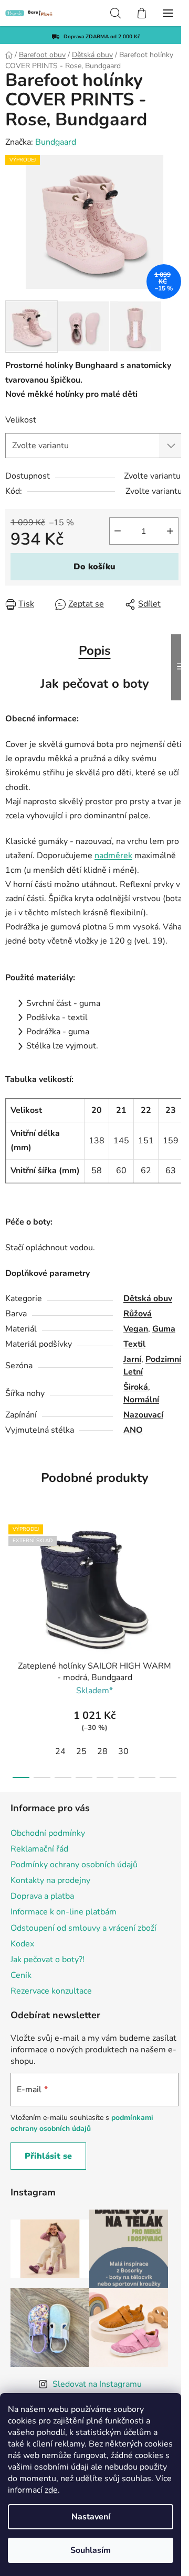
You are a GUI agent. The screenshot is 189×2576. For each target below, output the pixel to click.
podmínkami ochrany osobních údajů (82, 2123)
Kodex (22, 1944)
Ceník (21, 1975)
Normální (141, 1400)
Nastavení (91, 2517)
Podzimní (163, 1359)
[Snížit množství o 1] (118, 531)
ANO (133, 1430)
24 (60, 1751)
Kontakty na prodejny (50, 1880)
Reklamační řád (39, 1849)
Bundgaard (56, 142)
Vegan (136, 1329)
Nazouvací (143, 1415)
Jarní (132, 1359)
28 (102, 1751)
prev (11, 1579)
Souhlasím (91, 2550)
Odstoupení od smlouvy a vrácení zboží (83, 1928)
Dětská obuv (148, 1298)
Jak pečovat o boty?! (48, 1960)
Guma (164, 1329)
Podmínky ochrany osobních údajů (74, 1865)
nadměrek (113, 856)
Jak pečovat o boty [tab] (95, 684)
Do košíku (94, 567)
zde (51, 2490)
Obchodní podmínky (48, 1833)
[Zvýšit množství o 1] (170, 531)
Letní (133, 1372)
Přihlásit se (48, 2156)
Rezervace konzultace (51, 1991)
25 (81, 1751)
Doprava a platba (42, 1896)
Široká (136, 1387)
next (178, 1579)
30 (123, 1751)
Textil (134, 1344)
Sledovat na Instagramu (97, 2384)
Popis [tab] (95, 651)
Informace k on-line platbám (64, 1912)
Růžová (138, 1314)
